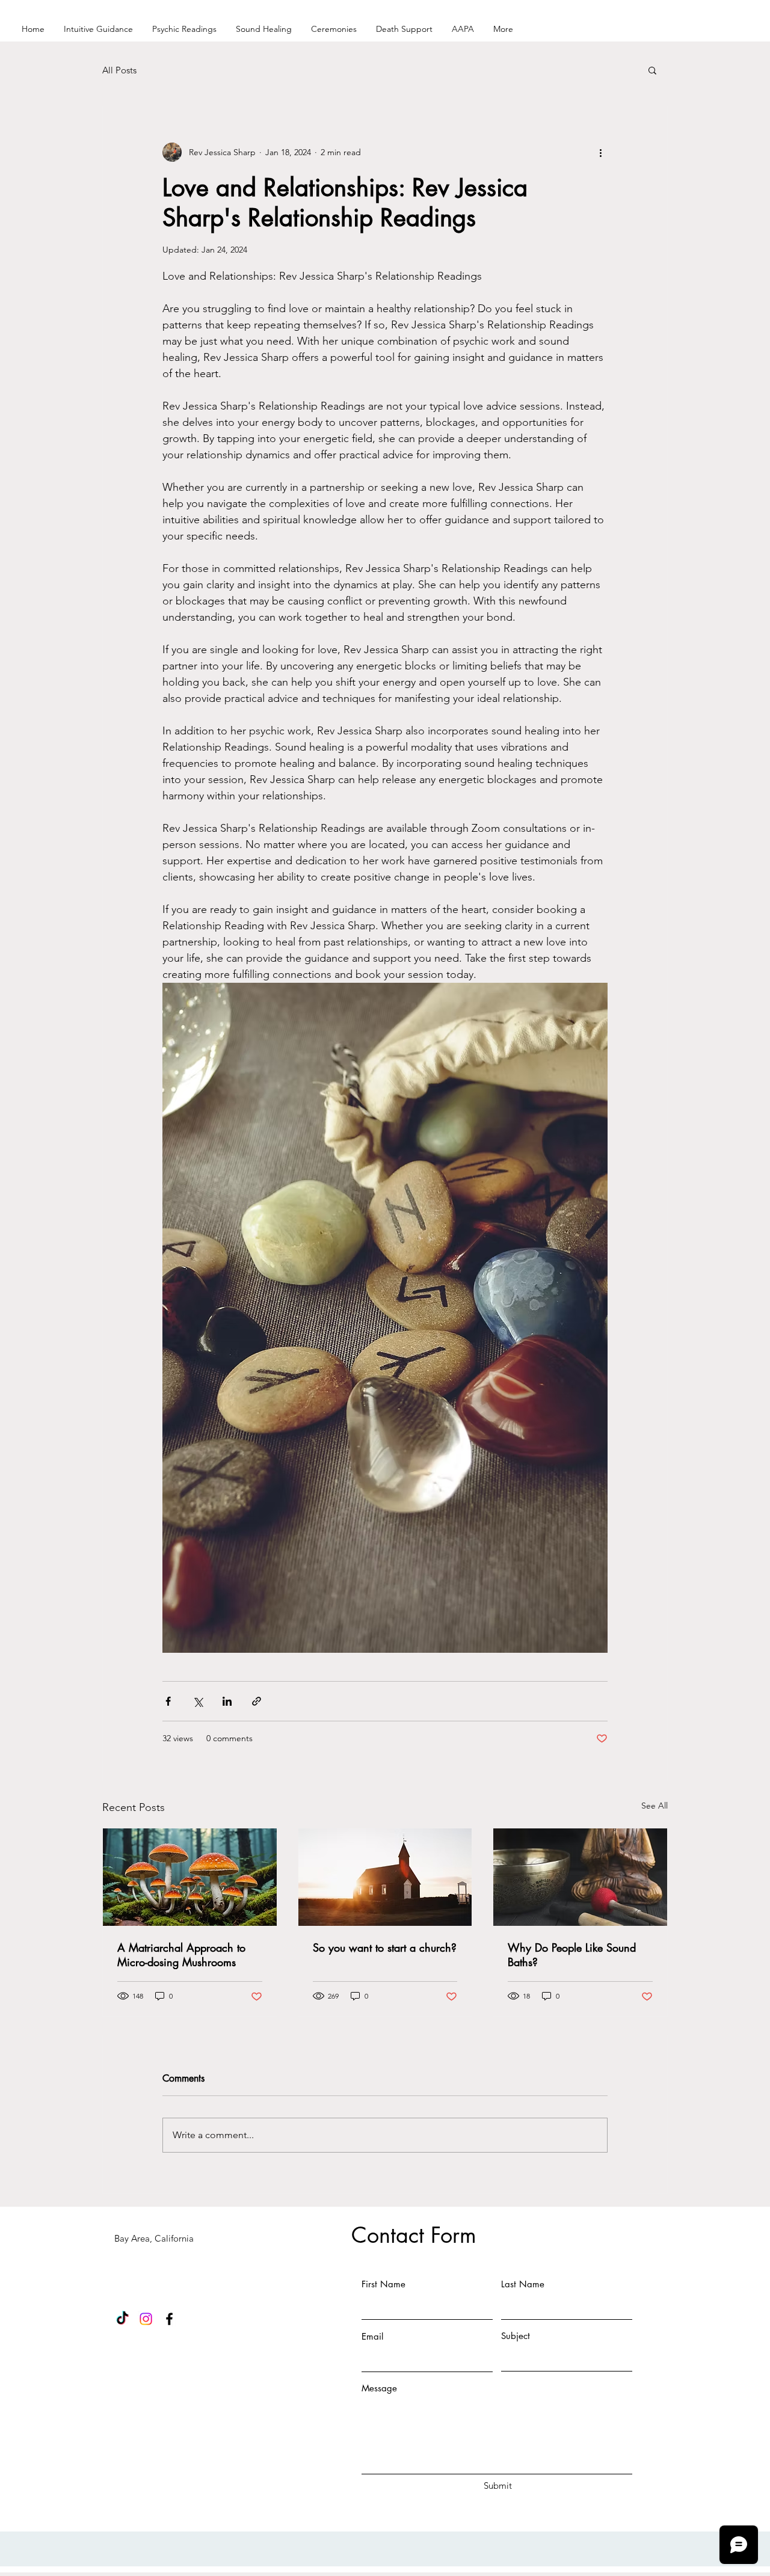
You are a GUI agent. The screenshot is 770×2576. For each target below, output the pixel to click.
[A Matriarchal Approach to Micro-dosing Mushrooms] (190, 1877)
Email (372, 2336)
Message (379, 2388)
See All (654, 1806)
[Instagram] (146, 2319)
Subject (516, 2336)
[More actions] (600, 152)
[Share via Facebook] (168, 1701)
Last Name (523, 2284)
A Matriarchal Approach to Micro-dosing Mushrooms (181, 1955)
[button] (652, 70)
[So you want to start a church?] (385, 1877)
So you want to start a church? (385, 1947)
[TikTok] (122, 2319)
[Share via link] (257, 1701)
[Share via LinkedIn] (227, 1701)
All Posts (119, 70)
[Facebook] (169, 2319)
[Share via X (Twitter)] (198, 1701)
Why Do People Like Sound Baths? (572, 1955)
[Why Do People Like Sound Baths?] (580, 1877)
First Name (383, 2284)
